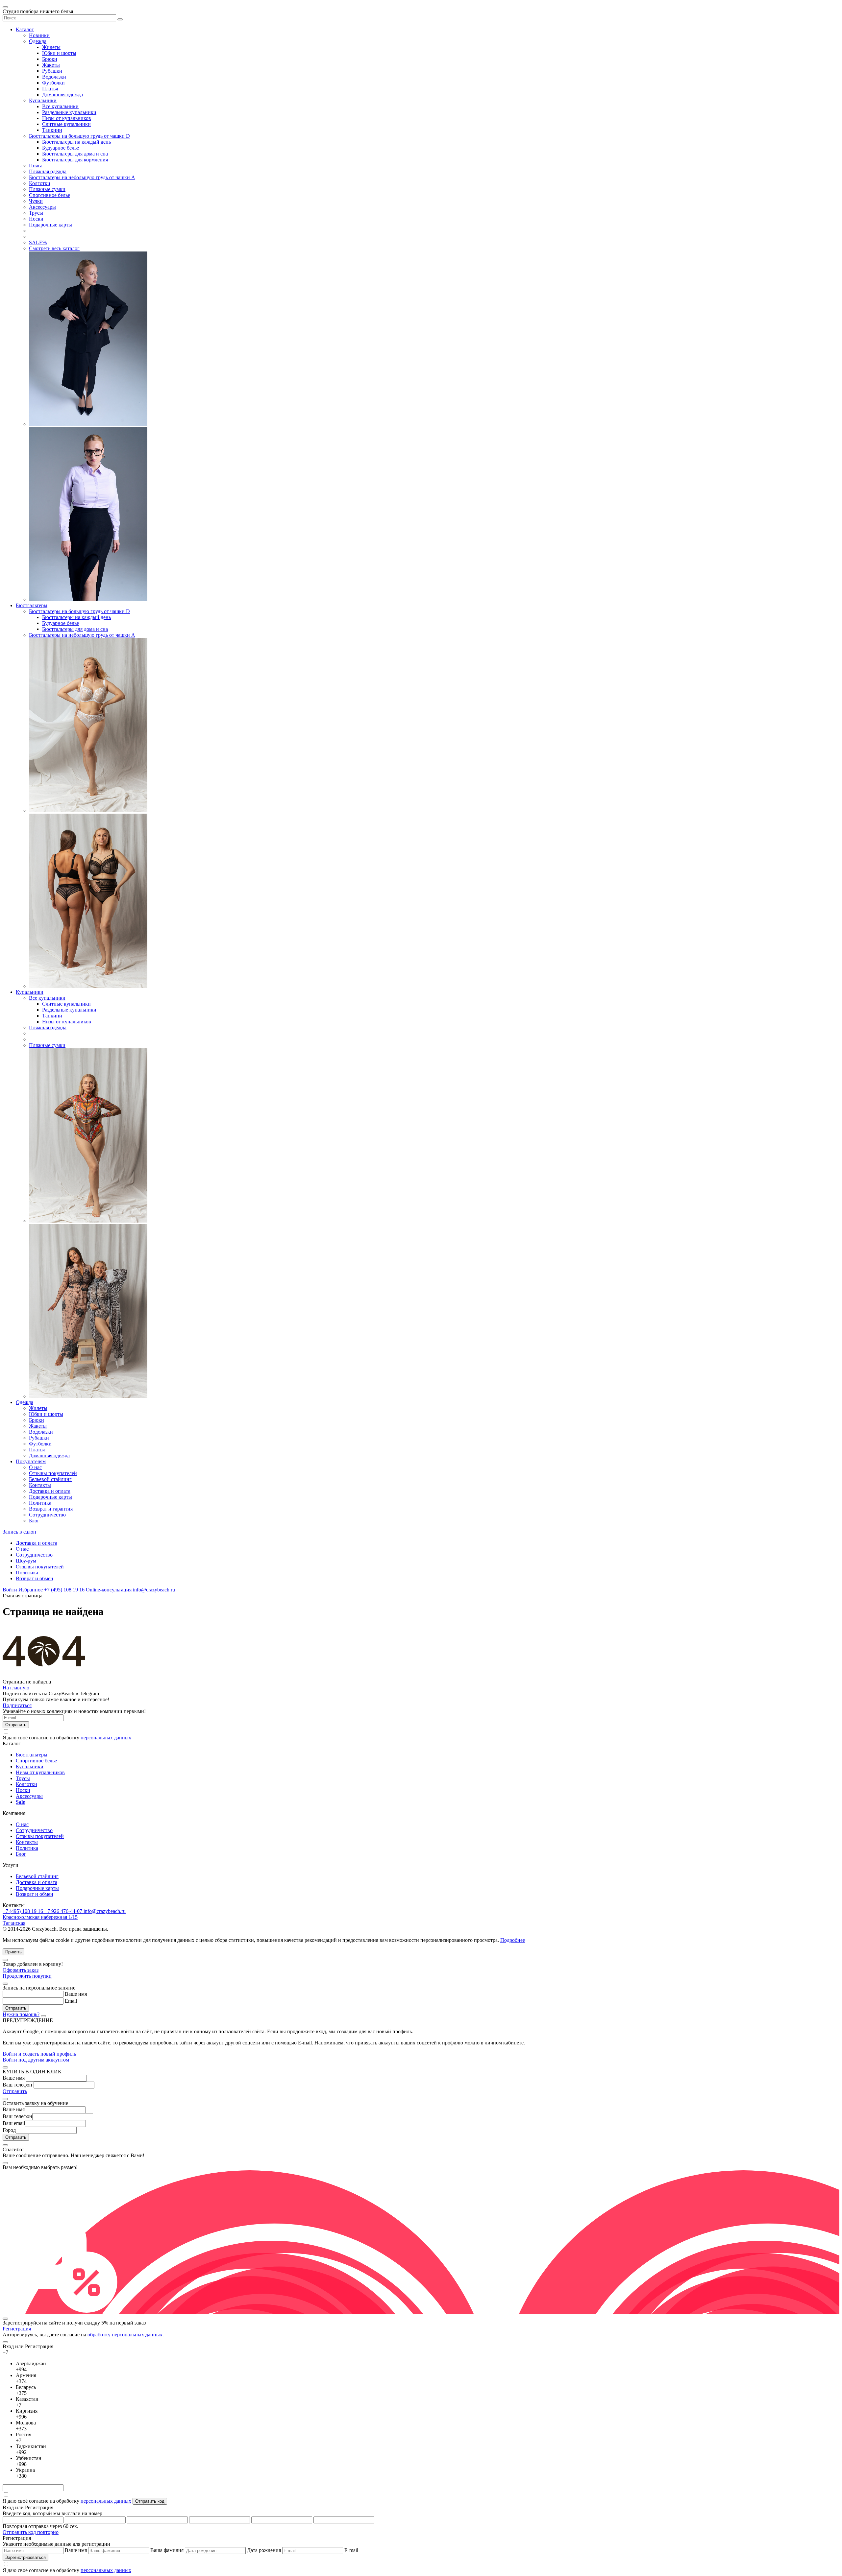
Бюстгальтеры (32, 605)
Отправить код (150, 2501)
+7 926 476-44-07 (64, 1911)
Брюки (50, 59)
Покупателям (31, 1461)
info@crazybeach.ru (154, 1590)
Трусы (36, 213)
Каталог (25, 29)
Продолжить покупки (27, 1976)
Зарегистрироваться (25, 2557)
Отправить (15, 2091)
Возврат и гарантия (51, 1509)
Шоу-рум (26, 1561)
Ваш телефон (17, 2085)
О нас (35, 1467)
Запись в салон (19, 1532)
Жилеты (51, 47)
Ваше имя (76, 1994)
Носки (36, 219)
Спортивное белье (50, 195)
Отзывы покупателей (53, 1473)
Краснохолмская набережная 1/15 (40, 1917)
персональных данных (106, 1738)
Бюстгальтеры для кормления (75, 160)
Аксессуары (42, 207)
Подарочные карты (50, 225)
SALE (38, 242)
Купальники (43, 100)
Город (9, 2130)
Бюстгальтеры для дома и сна (75, 154)
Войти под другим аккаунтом (36, 2060)
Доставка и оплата (50, 1491)
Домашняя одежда (62, 95)
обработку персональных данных (125, 2335)
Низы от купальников (67, 118)
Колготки (40, 183)
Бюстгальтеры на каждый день (76, 142)
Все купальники (60, 106)
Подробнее (513, 1940)
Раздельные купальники (69, 112)
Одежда (38, 41)
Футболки (53, 83)
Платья (50, 89)
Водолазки (54, 77)
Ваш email (14, 2123)
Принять (13, 1952)
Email (71, 2001)
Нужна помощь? (21, 2014)
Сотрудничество (47, 1515)
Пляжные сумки (47, 189)
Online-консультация (109, 1590)
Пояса (36, 166)
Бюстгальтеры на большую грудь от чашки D (79, 136)
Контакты (40, 1485)
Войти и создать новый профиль (39, 2054)
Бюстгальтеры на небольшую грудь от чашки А (82, 177)
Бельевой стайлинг (50, 1479)
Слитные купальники (66, 124)
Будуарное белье (61, 148)
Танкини (52, 130)
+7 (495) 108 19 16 (64, 1590)
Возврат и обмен (35, 1578)
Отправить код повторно (31, 2532)
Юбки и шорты (59, 53)
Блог (34, 1521)
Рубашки (52, 71)
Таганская (14, 1923)
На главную (16, 1688)
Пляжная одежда (48, 171)
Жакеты (51, 65)
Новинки (39, 35)
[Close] (5, 1960)
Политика (40, 1503)
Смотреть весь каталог (54, 248)
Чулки (36, 201)
